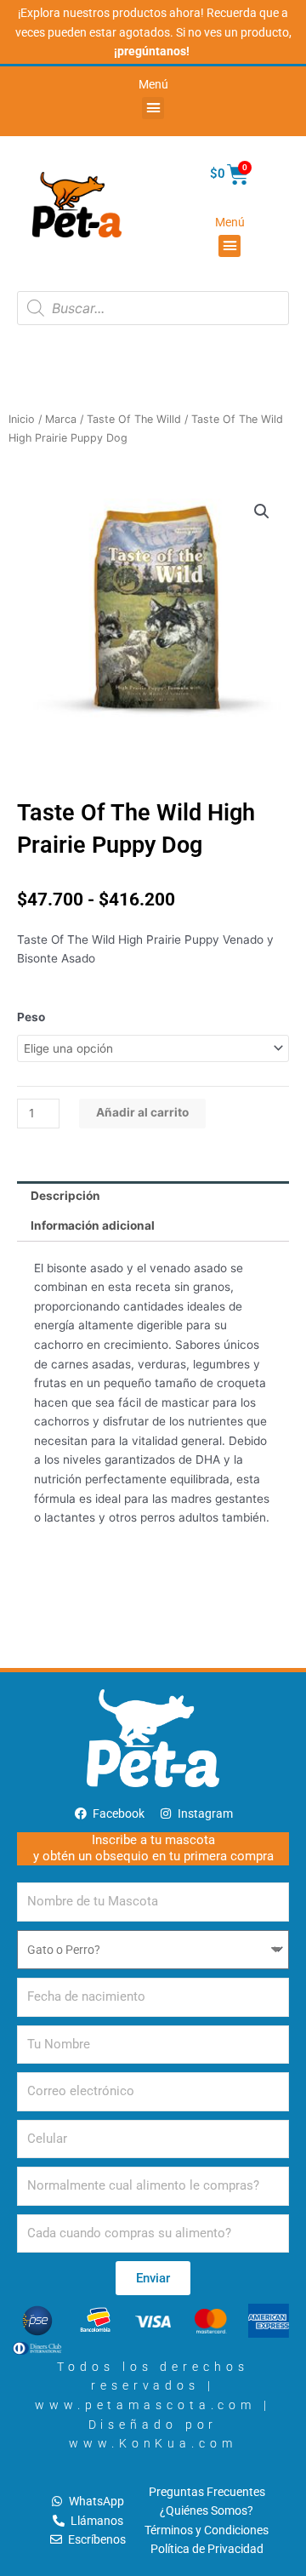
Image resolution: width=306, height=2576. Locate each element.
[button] (153, 108)
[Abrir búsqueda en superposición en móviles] (153, 308)
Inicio (22, 419)
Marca (61, 419)
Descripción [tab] (65, 1196)
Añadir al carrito (142, 1112)
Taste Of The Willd (134, 419)
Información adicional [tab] (93, 1225)
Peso (31, 1017)
